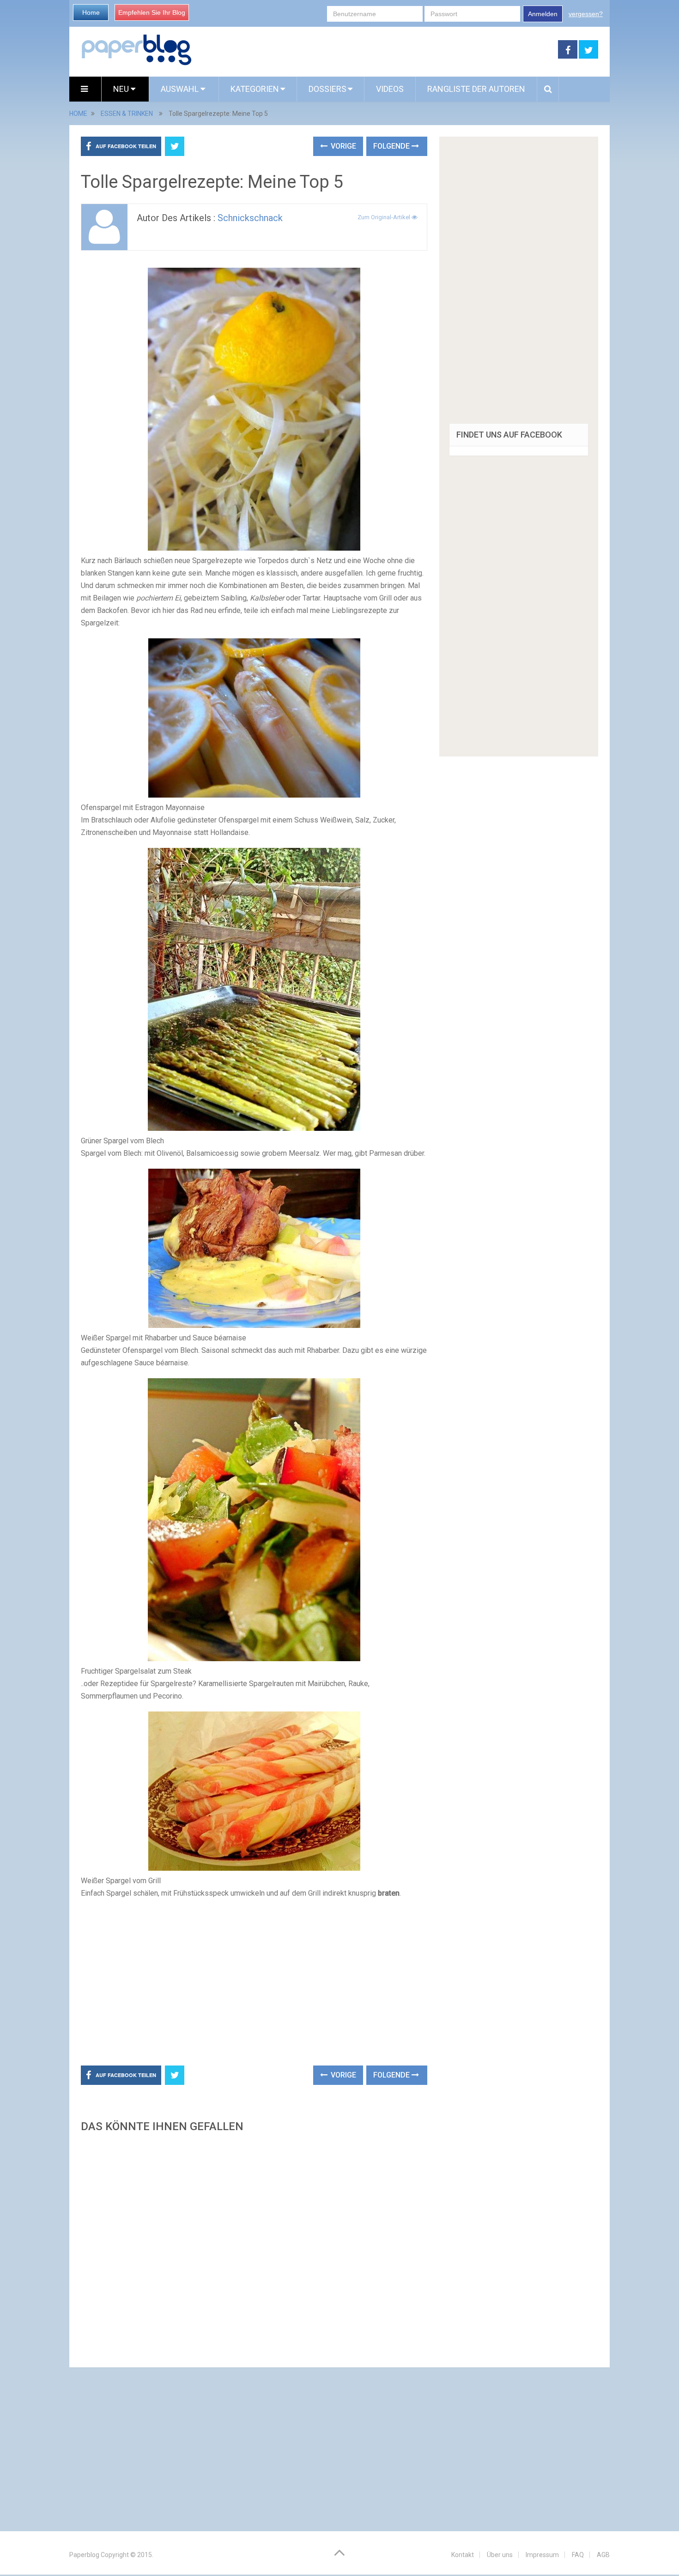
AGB (603, 2555)
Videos (390, 89)
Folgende (392, 146)
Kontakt (463, 2555)
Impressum (542, 2555)
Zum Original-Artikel (385, 217)
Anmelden (543, 14)
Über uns (500, 2555)
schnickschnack (250, 218)
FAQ (578, 2555)
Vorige (343, 146)
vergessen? (586, 14)
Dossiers (327, 89)
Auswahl (181, 89)
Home (91, 12)
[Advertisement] (375, 50)
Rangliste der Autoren (476, 89)
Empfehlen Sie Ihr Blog (152, 12)
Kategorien (255, 89)
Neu (122, 89)
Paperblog (84, 2555)
